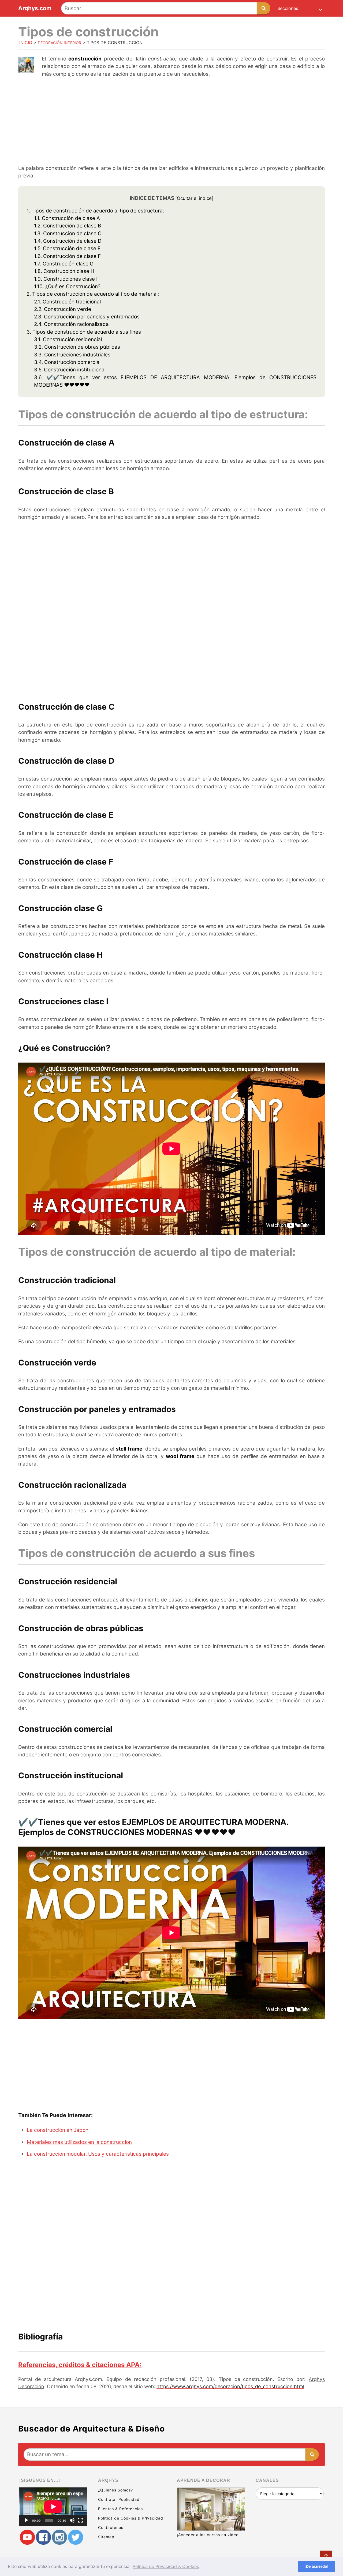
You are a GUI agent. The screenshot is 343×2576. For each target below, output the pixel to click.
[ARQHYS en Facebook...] (43, 2537)
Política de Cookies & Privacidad (131, 2518)
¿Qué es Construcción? (67, 286)
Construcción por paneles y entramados (87, 317)
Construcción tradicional (67, 302)
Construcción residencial (68, 339)
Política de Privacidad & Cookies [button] (166, 2566)
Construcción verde (63, 309)
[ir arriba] (326, 2557)
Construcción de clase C (68, 233)
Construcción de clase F (67, 256)
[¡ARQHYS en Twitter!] (76, 2537)
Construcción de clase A (67, 218)
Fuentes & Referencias (120, 2509)
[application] (53, 2507)
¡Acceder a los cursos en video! (208, 2535)
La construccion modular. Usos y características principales (98, 2154)
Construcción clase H (64, 271)
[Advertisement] (171, 122)
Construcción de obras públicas (77, 347)
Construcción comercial (67, 362)
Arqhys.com (35, 8)
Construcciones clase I (66, 279)
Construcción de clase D (68, 241)
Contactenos (111, 2527)
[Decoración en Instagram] (59, 2537)
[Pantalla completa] (80, 2520)
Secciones (288, 8)
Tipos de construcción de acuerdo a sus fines (84, 332)
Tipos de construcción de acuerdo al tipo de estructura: (95, 211)
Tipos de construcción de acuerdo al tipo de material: (93, 294)
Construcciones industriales (72, 355)
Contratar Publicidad (119, 2499)
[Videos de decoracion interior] (27, 2537)
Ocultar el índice (194, 198)
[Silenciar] (72, 2520)
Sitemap (106, 2537)
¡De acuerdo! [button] (316, 2566)
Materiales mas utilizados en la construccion (79, 2142)
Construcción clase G (64, 264)
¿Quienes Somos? (115, 2490)
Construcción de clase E (67, 248)
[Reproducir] (26, 2520)
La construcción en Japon (58, 2130)
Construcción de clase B (68, 226)
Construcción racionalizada (71, 324)
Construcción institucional (70, 370)
